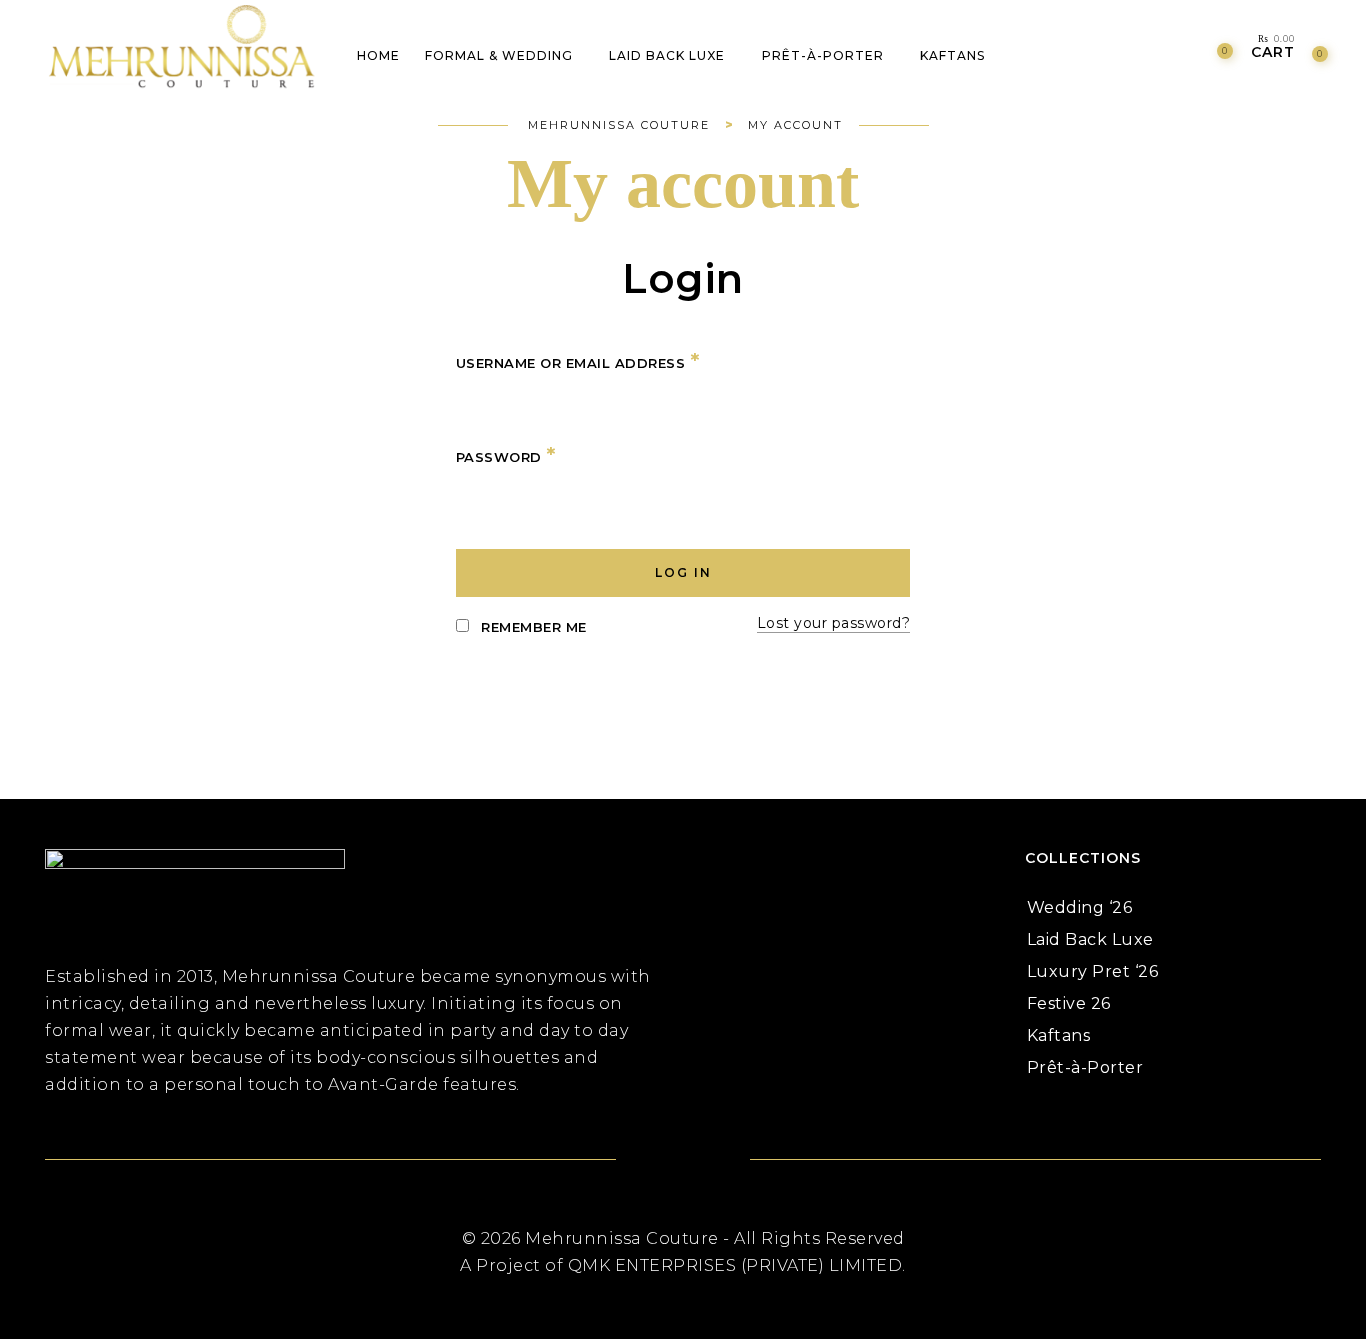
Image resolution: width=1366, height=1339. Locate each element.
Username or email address (578, 362)
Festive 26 (1069, 1003)
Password (506, 456)
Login (683, 281)
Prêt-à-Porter (1085, 1067)
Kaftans (1059, 1035)
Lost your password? (834, 623)
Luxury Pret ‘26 (1093, 971)
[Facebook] (658, 1161)
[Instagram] (707, 1161)
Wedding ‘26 (1080, 907)
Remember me (532, 627)
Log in (683, 572)
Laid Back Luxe (1090, 939)
